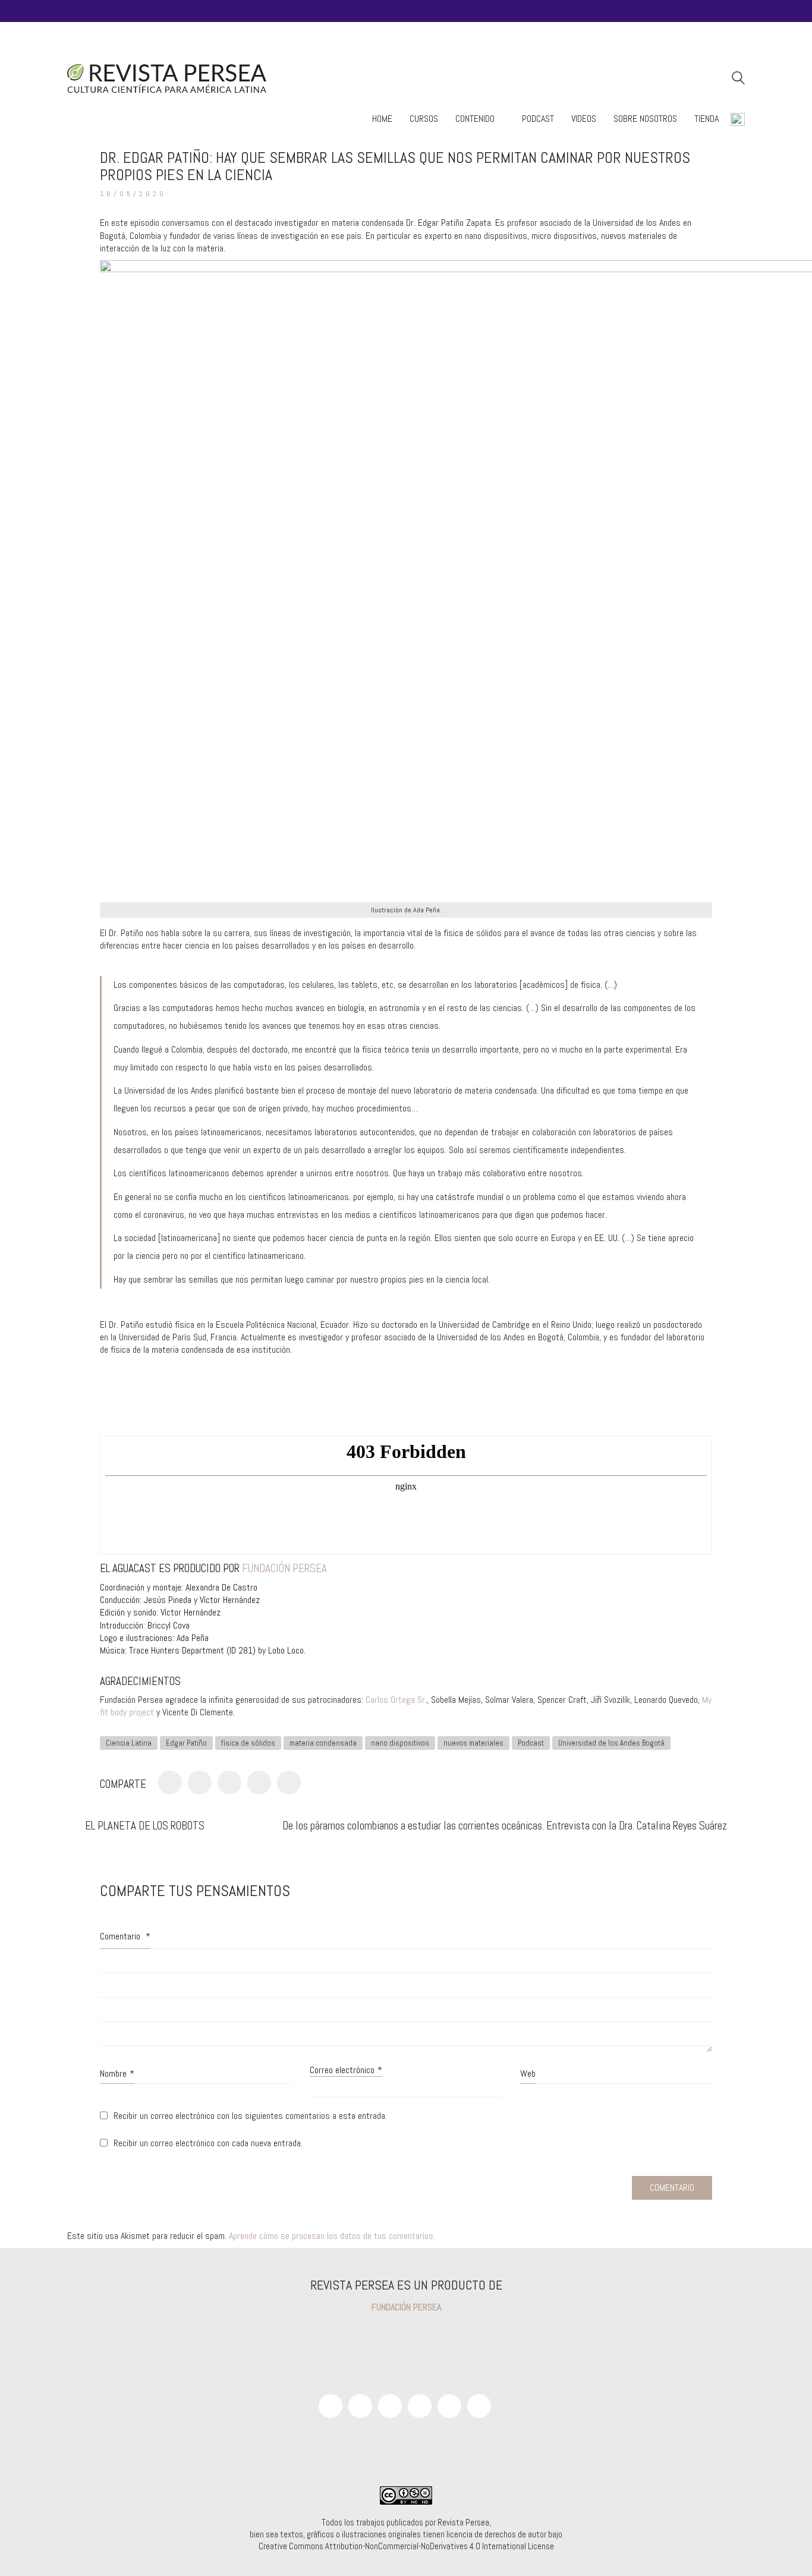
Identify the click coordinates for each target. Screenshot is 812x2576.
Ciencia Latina (129, 1743)
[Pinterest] (229, 1783)
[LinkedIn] (449, 2406)
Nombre (117, 2073)
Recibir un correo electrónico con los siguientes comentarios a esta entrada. (250, 2116)
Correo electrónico (346, 2070)
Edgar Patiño (186, 1743)
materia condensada (323, 1743)
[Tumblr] (259, 1783)
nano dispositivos (400, 1743)
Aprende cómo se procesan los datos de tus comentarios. (332, 2236)
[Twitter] (200, 1783)
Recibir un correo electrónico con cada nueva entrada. (208, 2143)
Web (528, 2073)
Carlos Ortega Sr (395, 1700)
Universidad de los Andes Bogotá (611, 1743)
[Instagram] (390, 2406)
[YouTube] (360, 2406)
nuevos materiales (473, 1743)
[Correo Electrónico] (289, 1783)
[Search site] (738, 79)
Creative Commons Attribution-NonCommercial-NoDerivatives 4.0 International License (406, 2546)
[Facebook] (170, 1783)
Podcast (531, 1743)
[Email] (479, 2406)
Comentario (125, 1936)
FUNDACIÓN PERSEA (284, 1568)
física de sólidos (248, 1743)
